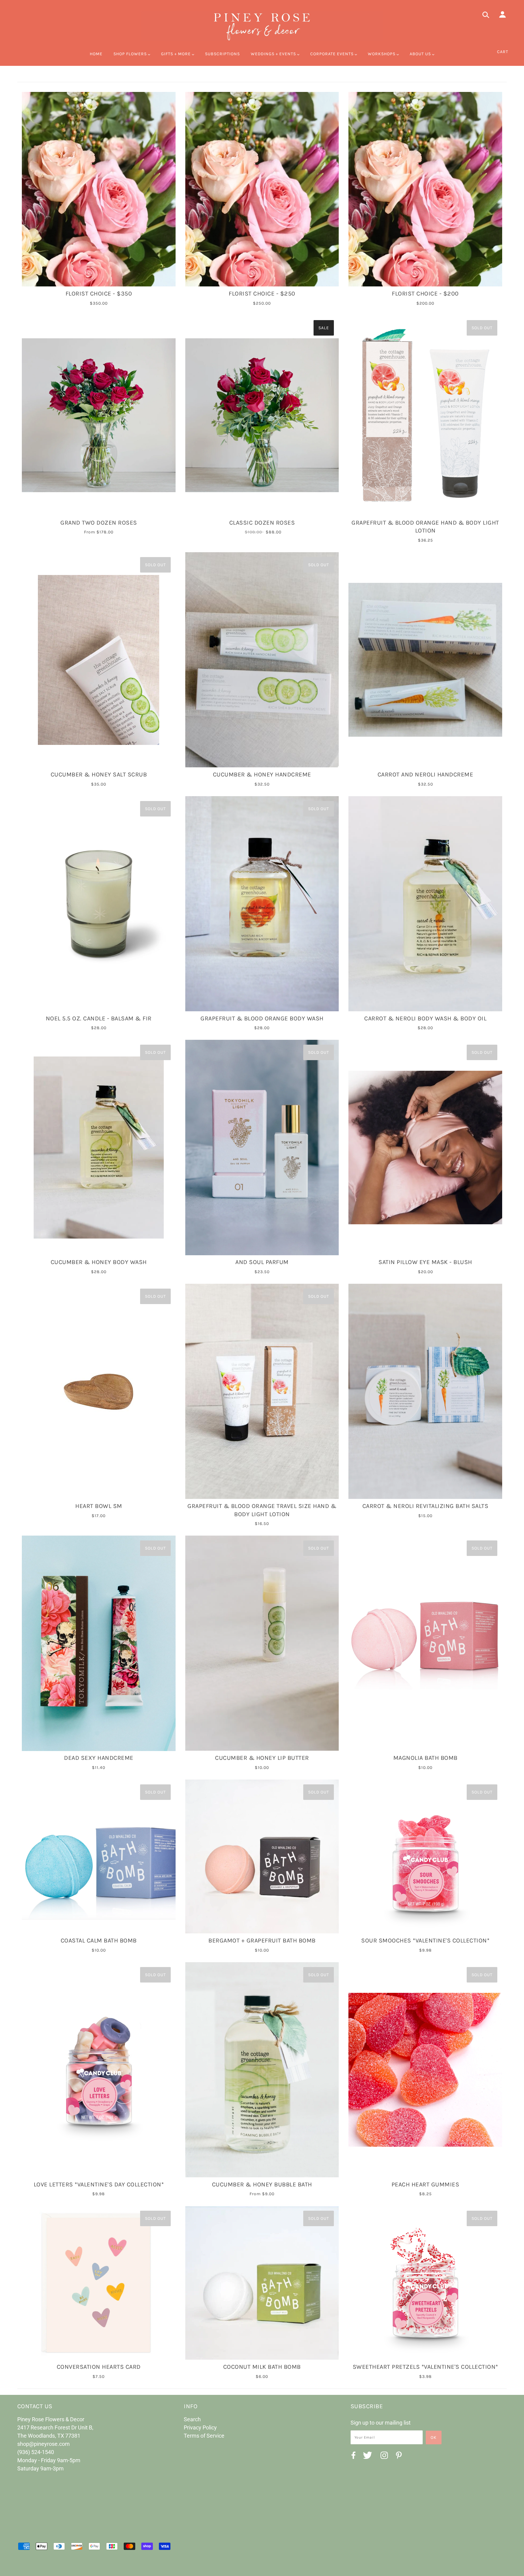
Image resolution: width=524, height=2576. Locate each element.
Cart (503, 52)
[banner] (262, 26)
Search (192, 2419)
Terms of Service (204, 2436)
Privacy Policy (200, 2427)
